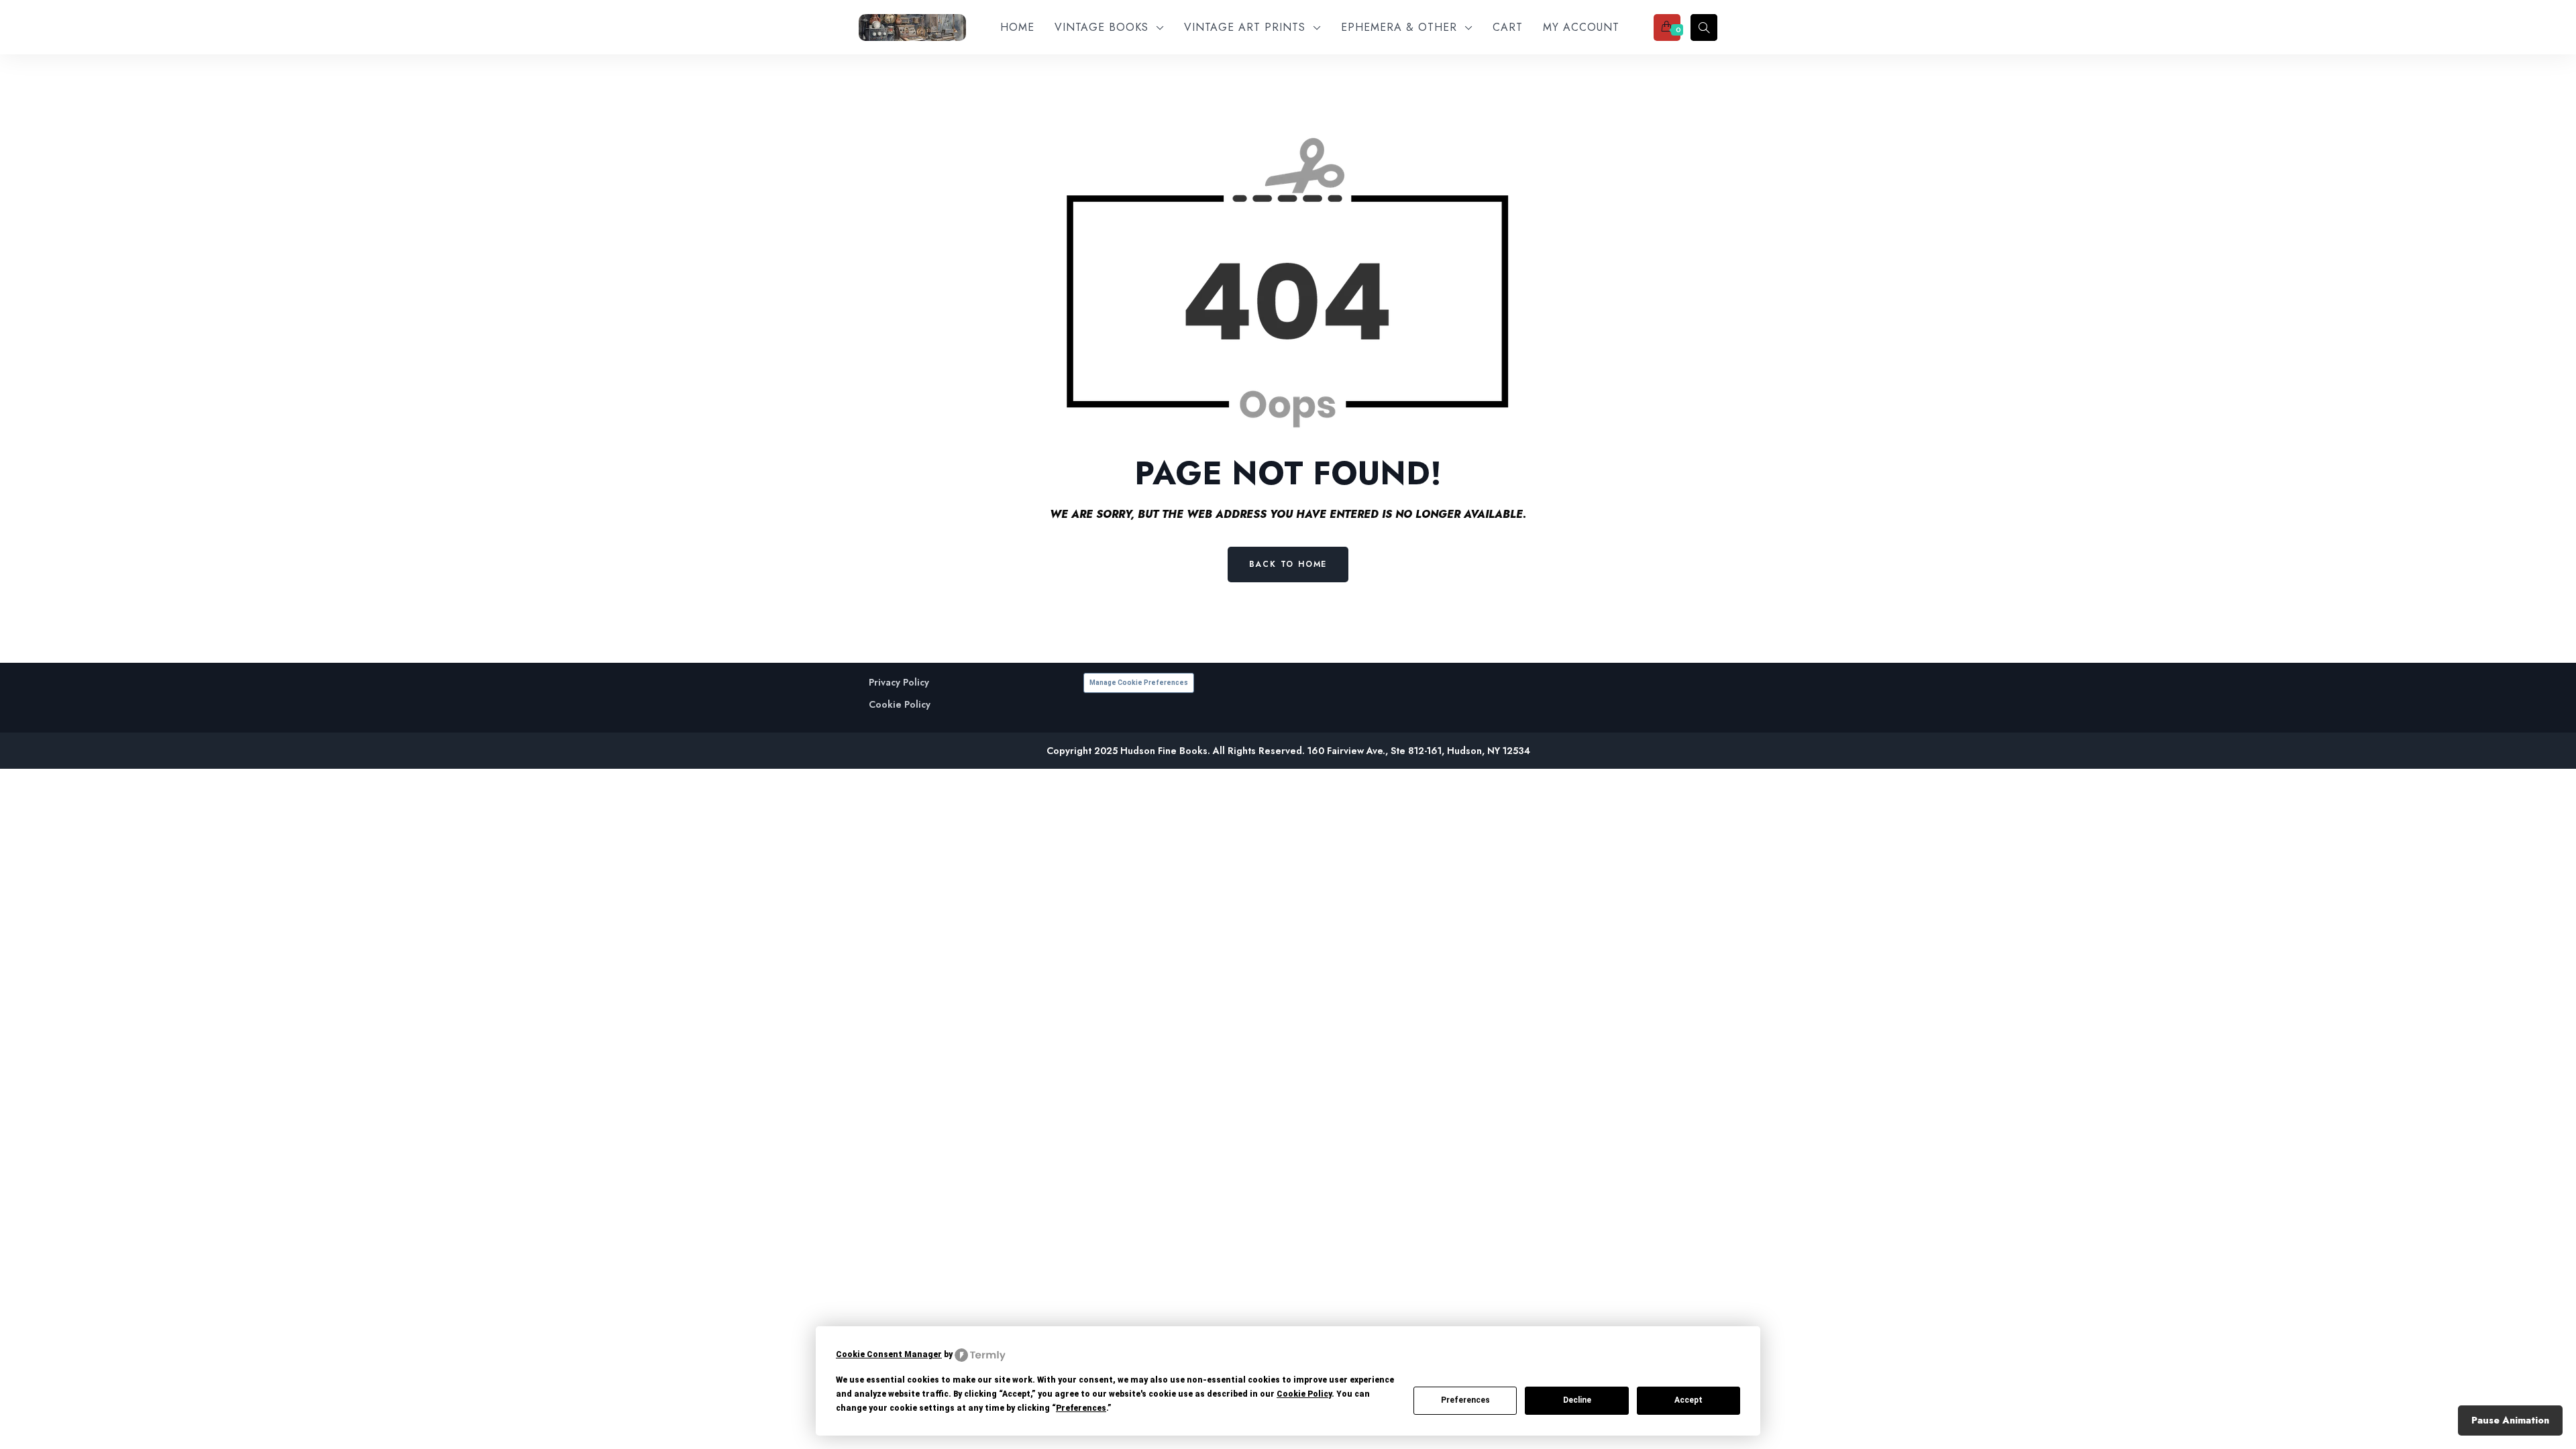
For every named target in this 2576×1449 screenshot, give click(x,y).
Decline (1577, 1400)
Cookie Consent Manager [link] (889, 1354)
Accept (1688, 1400)
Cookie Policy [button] (1304, 1394)
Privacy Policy (899, 683)
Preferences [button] (1081, 1408)
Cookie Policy (900, 705)
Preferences (1465, 1400)
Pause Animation (2510, 1420)
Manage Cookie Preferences (1139, 683)
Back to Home (1288, 564)
